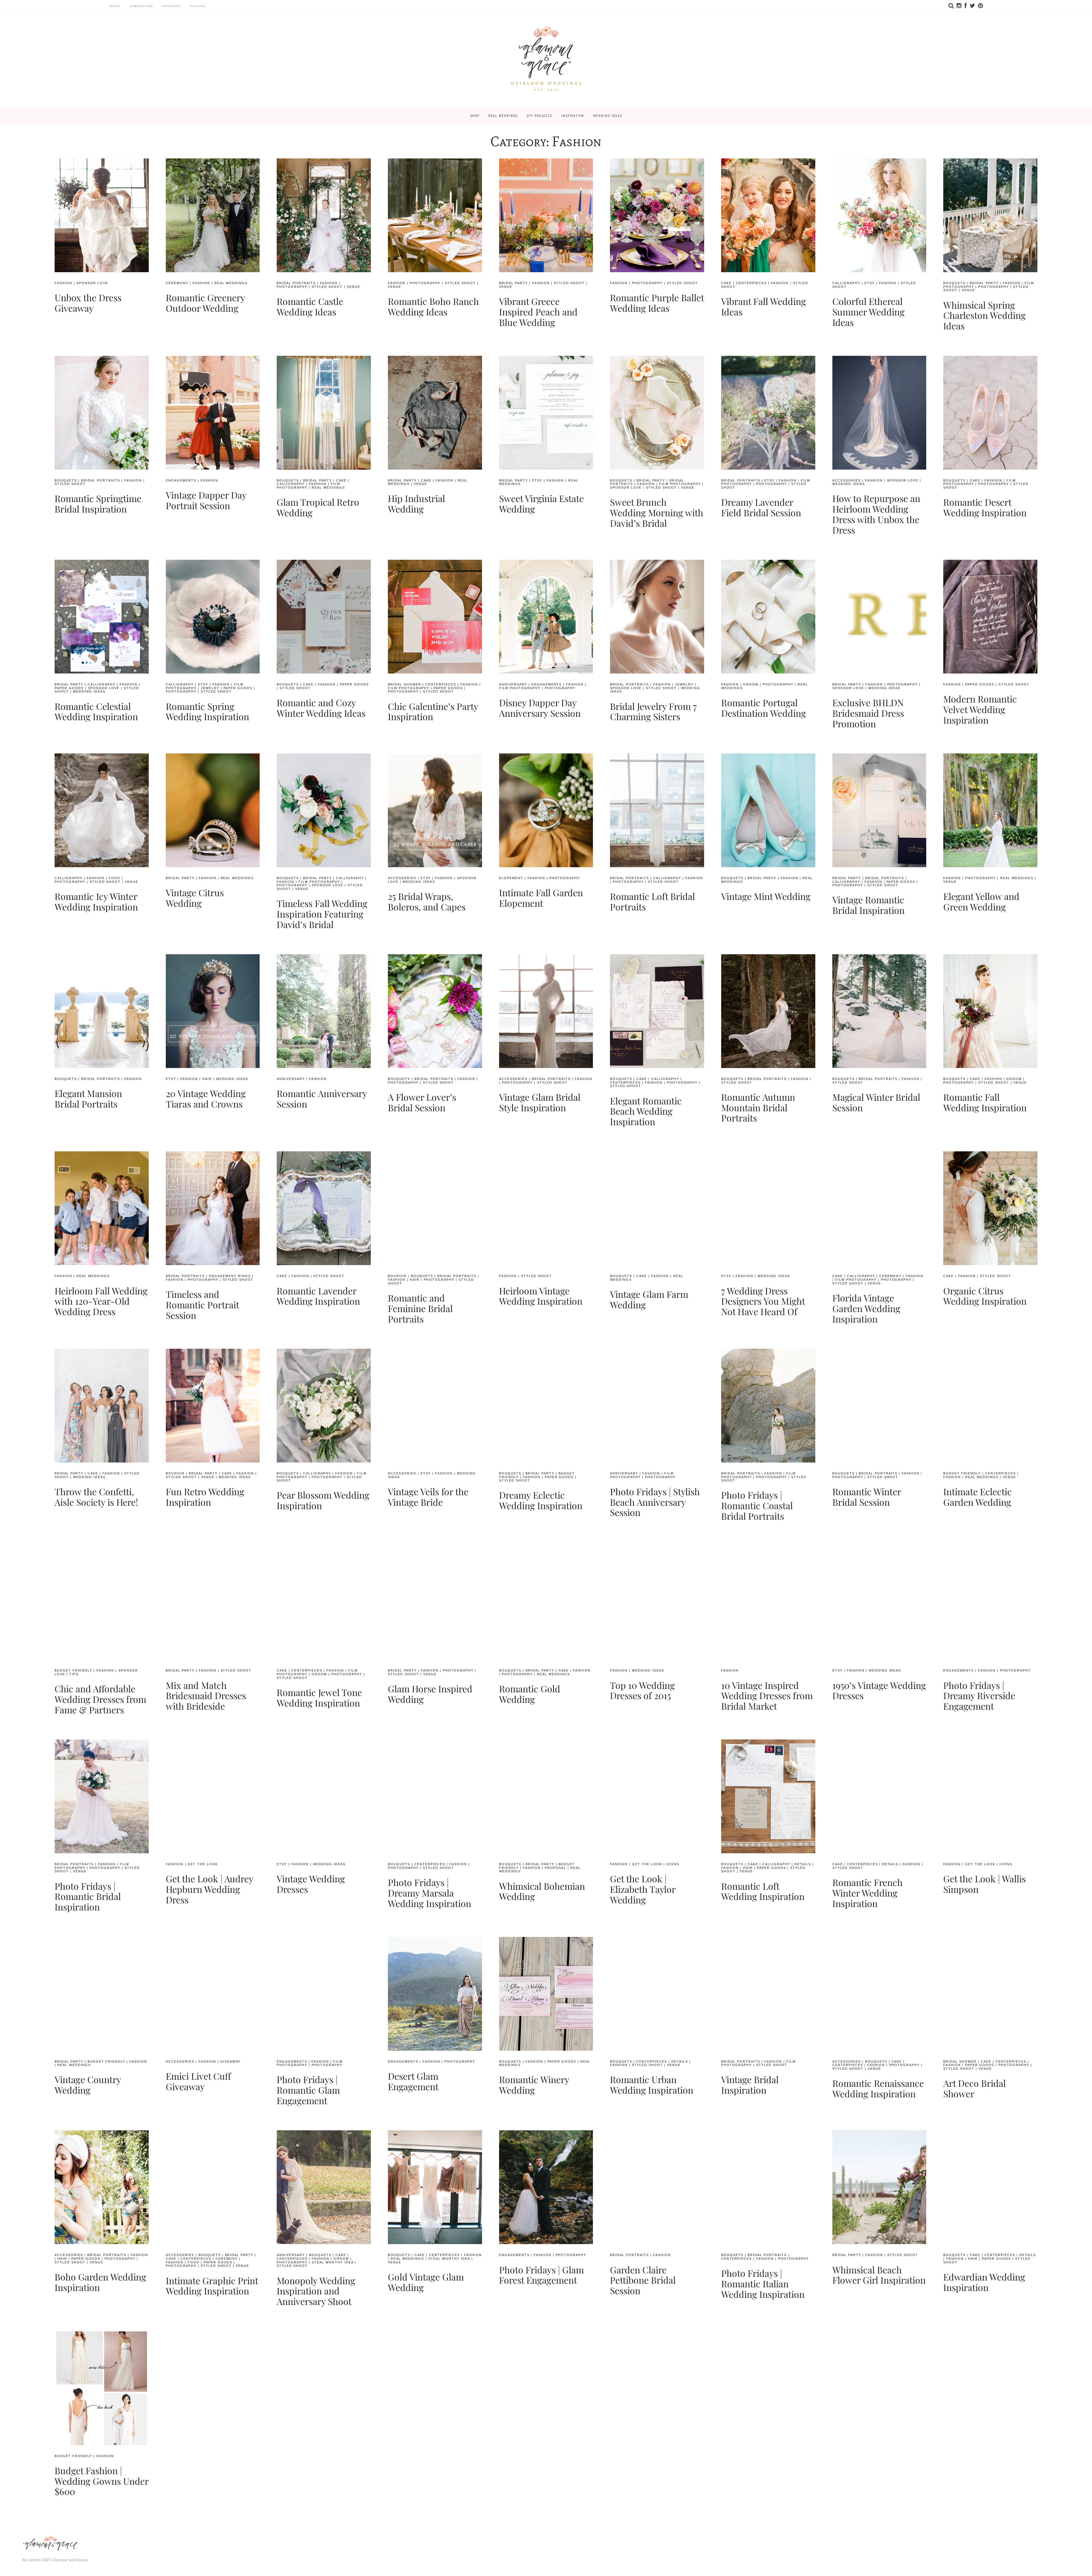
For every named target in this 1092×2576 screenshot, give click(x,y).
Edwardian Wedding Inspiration (984, 2282)
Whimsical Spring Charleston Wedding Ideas (985, 315)
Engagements (181, 480)
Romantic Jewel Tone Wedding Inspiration (319, 1697)
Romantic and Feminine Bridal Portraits (420, 1308)
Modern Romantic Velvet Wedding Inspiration (980, 709)
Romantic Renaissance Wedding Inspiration (878, 2088)
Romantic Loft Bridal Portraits (652, 901)
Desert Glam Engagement (413, 2081)
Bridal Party (513, 283)
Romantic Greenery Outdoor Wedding (205, 303)
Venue (354, 287)
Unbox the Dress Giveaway (88, 303)
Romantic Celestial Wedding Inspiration (96, 711)
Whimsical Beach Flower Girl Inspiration (879, 2275)
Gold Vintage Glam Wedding (426, 2282)
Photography (292, 287)
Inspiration (573, 116)
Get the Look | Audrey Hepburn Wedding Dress (209, 1889)
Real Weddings (503, 116)
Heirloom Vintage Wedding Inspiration (541, 1296)
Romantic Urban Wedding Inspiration (652, 2085)
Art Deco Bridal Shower (975, 2088)
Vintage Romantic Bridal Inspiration (868, 905)
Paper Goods (69, 688)
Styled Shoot (327, 287)
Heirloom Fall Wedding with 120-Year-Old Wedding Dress (101, 1301)
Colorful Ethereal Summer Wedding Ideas (868, 312)
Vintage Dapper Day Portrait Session (206, 500)
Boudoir (397, 1276)
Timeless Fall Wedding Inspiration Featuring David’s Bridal (322, 914)
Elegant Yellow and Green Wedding (981, 901)
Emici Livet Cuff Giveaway (198, 2081)
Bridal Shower (405, 684)
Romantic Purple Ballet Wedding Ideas (657, 303)
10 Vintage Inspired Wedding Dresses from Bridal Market (767, 1696)
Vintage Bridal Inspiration (750, 2085)
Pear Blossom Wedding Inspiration (323, 1500)
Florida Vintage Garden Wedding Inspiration (866, 1308)
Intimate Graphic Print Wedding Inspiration (212, 2286)
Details (803, 1864)
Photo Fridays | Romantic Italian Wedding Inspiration (763, 2283)
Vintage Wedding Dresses (311, 1884)
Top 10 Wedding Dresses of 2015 (642, 1690)
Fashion (63, 283)
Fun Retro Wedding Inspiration (205, 1497)
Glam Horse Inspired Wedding (430, 1694)
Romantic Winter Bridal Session (867, 1497)
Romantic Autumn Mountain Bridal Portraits (758, 1107)
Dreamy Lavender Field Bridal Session (761, 507)
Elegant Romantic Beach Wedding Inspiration (646, 1111)
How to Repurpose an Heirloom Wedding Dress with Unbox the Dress (876, 514)
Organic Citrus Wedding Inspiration (985, 1296)
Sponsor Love (92, 283)
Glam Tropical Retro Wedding (318, 507)
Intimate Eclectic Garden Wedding (978, 1497)
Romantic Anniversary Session (322, 1098)
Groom (751, 684)
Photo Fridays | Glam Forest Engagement (541, 2275)
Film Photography (680, 484)
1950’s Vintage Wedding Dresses (879, 1690)
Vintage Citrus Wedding (195, 898)
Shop (475, 116)
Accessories (847, 480)
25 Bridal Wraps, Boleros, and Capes (427, 901)
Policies (198, 6)
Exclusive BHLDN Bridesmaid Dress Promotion (868, 713)
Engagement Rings (230, 1276)
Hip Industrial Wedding (416, 503)
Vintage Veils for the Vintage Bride (428, 1497)
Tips (74, 1674)
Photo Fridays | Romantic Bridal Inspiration (88, 1896)
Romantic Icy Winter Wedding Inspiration (96, 901)
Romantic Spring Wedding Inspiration (207, 711)
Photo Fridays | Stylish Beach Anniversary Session (655, 1502)
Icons (673, 1864)
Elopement (511, 878)
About (115, 6)
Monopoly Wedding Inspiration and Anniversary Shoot (316, 2291)
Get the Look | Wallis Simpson (985, 1884)
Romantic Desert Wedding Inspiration (985, 507)
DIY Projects (540, 116)
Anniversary (513, 684)
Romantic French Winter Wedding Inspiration (867, 1893)
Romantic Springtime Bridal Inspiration (98, 503)
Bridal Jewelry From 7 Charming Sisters (653, 711)
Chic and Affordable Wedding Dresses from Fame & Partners (100, 1699)
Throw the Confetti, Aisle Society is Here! (96, 1497)
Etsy (870, 283)
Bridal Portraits (296, 283)
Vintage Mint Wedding (766, 896)
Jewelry (210, 688)
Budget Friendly (962, 1473)
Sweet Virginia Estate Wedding (541, 503)
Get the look (203, 1864)
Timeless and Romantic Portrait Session (202, 1304)
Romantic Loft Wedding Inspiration (763, 1891)
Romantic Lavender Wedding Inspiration (318, 1296)
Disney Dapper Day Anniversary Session (540, 708)
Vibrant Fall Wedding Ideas (764, 306)
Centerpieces (751, 283)
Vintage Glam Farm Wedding (649, 1299)
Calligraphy (846, 283)
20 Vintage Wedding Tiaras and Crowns (206, 1098)
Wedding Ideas (608, 116)
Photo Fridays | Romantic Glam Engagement (308, 2090)
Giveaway (231, 2061)
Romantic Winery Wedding (534, 2085)
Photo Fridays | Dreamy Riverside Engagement (979, 1696)
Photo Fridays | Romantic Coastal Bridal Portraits (757, 1505)
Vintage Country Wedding (88, 2085)
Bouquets (954, 283)
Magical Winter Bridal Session (876, 1102)
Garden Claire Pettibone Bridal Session (643, 2280)
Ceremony (177, 283)
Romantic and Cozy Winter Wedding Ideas (321, 708)
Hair (207, 1079)
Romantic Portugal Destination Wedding (764, 708)
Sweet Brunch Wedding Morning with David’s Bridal (657, 512)
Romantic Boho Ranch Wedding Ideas (433, 306)
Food (114, 878)
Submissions (141, 6)
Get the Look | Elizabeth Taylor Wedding (643, 1889)
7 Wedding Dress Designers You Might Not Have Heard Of (763, 1301)
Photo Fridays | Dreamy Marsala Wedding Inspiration (430, 1893)
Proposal (556, 1868)
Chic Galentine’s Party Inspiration (433, 711)
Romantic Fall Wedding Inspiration (985, 1102)
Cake (726, 283)
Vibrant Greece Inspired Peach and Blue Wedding (538, 312)
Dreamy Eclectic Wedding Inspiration (541, 1500)
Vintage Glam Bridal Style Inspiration (540, 1102)
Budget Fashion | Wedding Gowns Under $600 (102, 2481)
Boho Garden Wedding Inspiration (100, 2282)
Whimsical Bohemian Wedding (542, 1891)
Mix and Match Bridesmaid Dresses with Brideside (206, 1696)
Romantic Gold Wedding (530, 1694)
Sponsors (171, 6)
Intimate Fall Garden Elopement (541, 898)
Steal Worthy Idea (333, 2262)
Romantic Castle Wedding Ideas (310, 306)
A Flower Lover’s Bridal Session (422, 1102)
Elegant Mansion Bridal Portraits (88, 1098)
